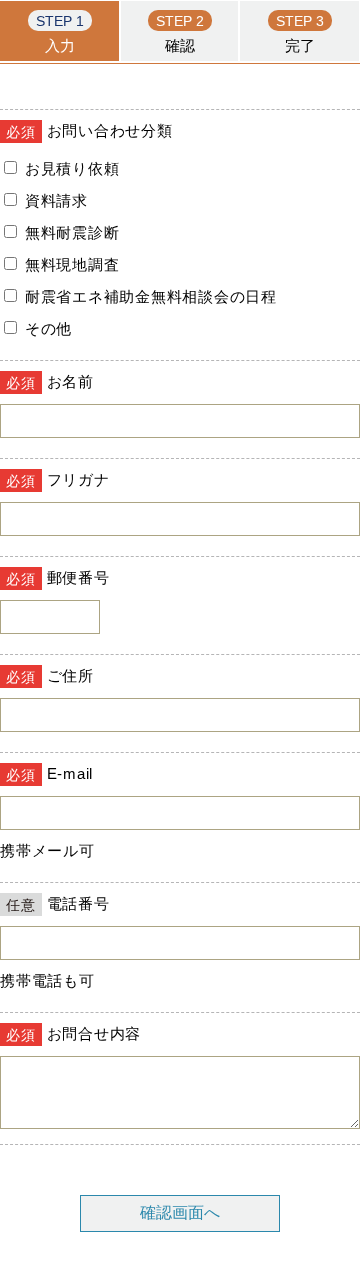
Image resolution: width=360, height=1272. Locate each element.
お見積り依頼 (69, 168)
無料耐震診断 (69, 232)
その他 (46, 328)
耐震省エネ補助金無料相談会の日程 (148, 296)
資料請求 (54, 200)
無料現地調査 (69, 264)
